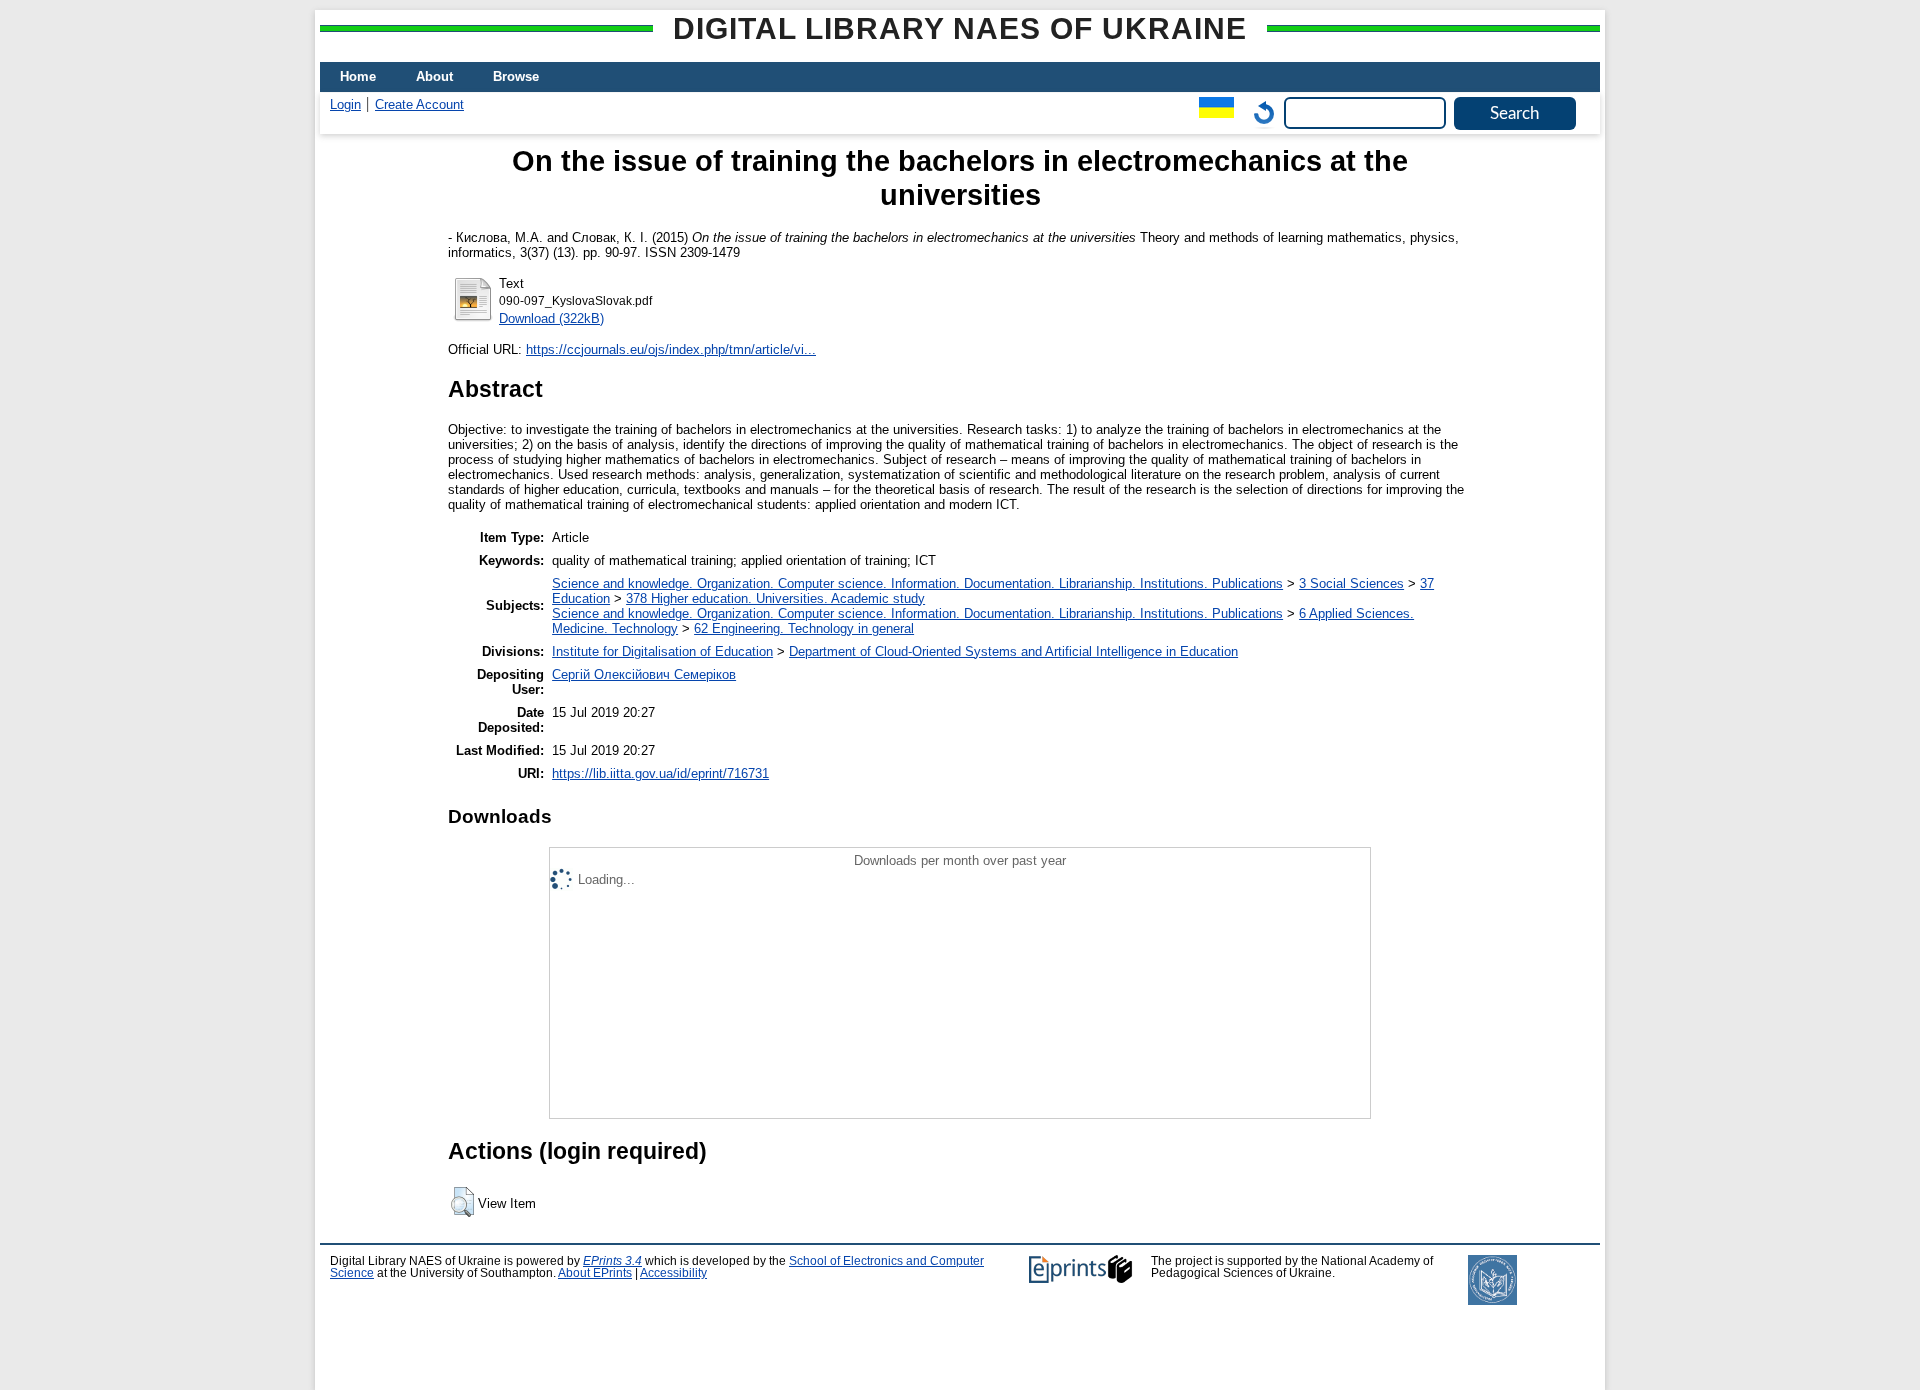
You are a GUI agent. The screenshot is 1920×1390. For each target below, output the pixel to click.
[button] (462, 1202)
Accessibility (673, 1273)
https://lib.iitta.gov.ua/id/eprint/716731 (660, 773)
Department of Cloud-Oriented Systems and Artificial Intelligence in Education (1013, 651)
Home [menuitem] (358, 76)
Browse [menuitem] (516, 76)
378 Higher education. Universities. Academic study (775, 598)
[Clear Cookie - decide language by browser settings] (1259, 112)
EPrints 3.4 (612, 1261)
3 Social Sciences (1351, 583)
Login (345, 104)
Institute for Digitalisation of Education (662, 651)
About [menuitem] (434, 76)
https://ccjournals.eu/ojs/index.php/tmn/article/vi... (671, 349)
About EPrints (595, 1273)
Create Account (419, 104)
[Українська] (1211, 112)
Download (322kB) (551, 318)
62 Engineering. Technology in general (804, 628)
